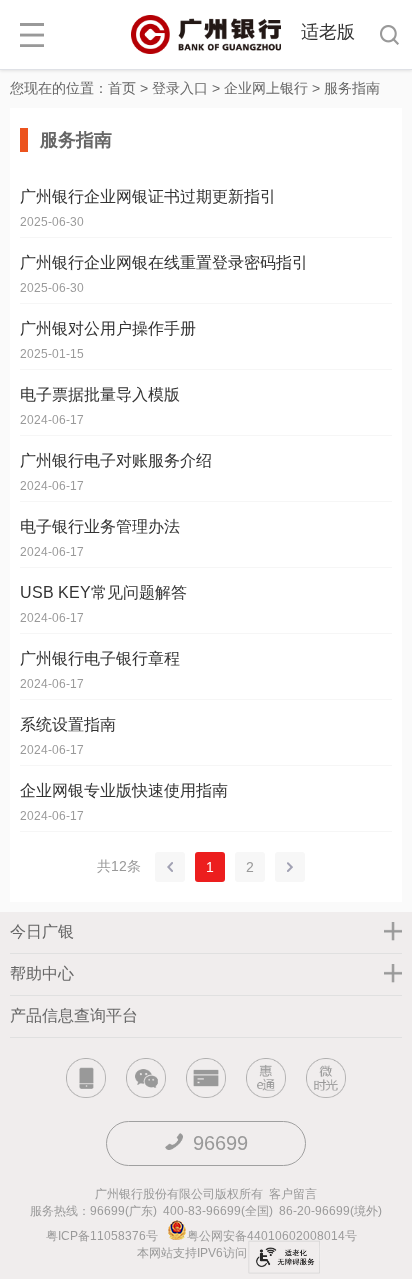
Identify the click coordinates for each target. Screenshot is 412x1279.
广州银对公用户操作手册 (108, 328)
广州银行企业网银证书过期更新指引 (148, 196)
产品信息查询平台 (74, 1015)
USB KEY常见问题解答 (103, 592)
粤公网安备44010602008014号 (273, 1236)
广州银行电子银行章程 (100, 658)
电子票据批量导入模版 (100, 394)
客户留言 (293, 1194)
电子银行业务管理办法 (100, 526)
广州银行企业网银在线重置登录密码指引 (164, 262)
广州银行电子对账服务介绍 (116, 460)
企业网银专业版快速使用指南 (124, 790)
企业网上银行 (266, 88)
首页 (122, 88)
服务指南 (352, 88)
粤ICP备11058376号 (102, 1236)
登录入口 (180, 88)
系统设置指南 (68, 724)
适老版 (328, 32)
